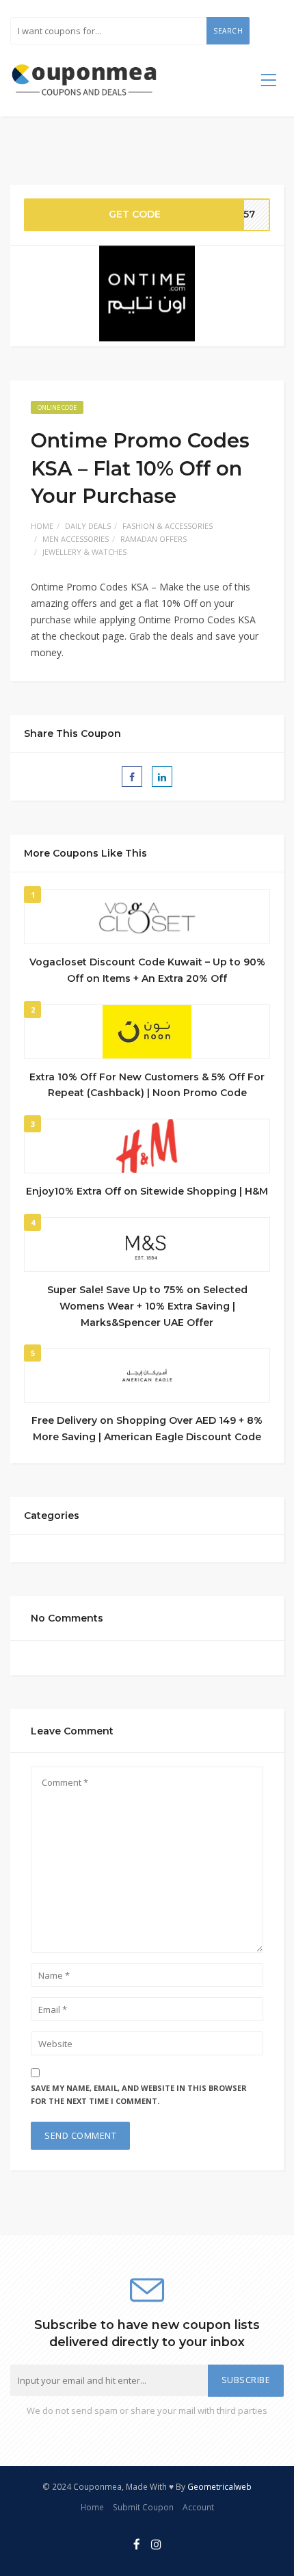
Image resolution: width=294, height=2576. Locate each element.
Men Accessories (76, 539)
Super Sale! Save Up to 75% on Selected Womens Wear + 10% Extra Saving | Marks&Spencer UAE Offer (147, 1306)
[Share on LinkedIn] (162, 777)
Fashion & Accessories (168, 526)
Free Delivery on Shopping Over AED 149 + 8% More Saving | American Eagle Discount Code (147, 1429)
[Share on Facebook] (132, 777)
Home (42, 526)
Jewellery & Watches (84, 552)
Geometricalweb (219, 2486)
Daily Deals (88, 526)
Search (228, 31)
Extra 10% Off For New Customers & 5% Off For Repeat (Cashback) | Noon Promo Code (147, 1085)
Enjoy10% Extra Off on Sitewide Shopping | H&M (147, 1191)
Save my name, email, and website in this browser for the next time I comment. (139, 2094)
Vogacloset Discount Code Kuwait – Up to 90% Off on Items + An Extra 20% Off (147, 970)
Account (198, 2507)
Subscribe (246, 2380)
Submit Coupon (143, 2507)
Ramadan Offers (153, 539)
